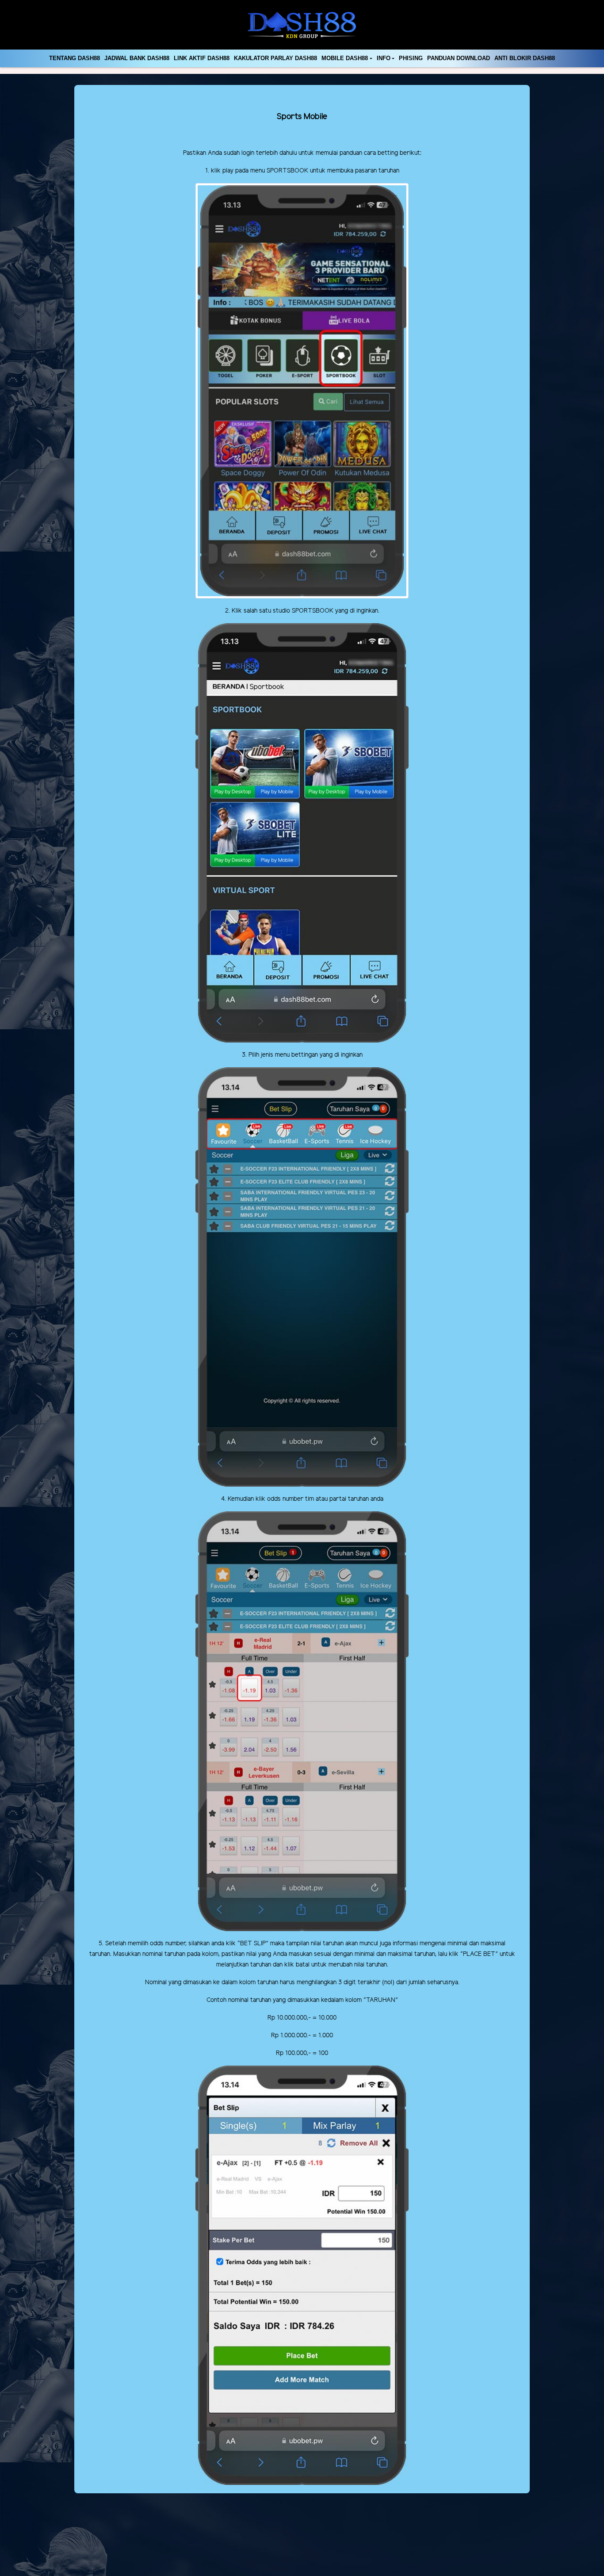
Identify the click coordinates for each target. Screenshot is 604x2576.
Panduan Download (459, 58)
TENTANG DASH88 (75, 58)
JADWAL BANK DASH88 (137, 58)
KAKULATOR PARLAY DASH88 (275, 58)
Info (384, 58)
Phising (411, 58)
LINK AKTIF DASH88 (202, 58)
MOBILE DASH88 (345, 58)
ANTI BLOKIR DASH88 (525, 58)
